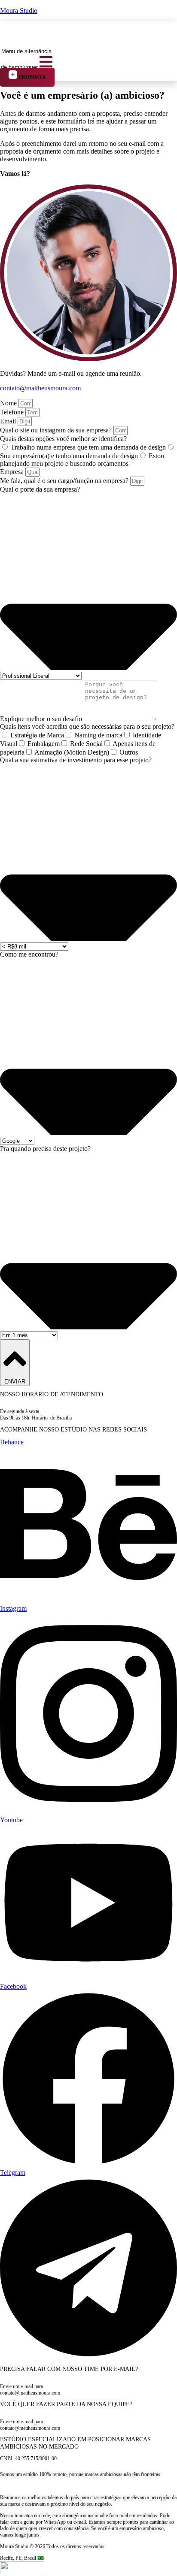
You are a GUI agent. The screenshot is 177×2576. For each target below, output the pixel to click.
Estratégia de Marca (37, 735)
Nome (9, 403)
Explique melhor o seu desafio (42, 719)
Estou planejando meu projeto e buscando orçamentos (82, 460)
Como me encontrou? (29, 954)
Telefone (13, 412)
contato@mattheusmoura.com (40, 388)
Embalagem (44, 744)
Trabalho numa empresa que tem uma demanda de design (88, 447)
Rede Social (86, 744)
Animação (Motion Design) (72, 752)
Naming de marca (98, 735)
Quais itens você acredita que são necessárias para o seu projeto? (87, 726)
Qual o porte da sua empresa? (40, 489)
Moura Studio (19, 11)
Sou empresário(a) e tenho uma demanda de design (69, 456)
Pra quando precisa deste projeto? (45, 1149)
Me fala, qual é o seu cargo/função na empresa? (65, 481)
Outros (129, 752)
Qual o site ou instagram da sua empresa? (57, 430)
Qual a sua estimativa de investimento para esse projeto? (76, 760)
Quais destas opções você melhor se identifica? (63, 439)
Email (9, 421)
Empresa (13, 472)
